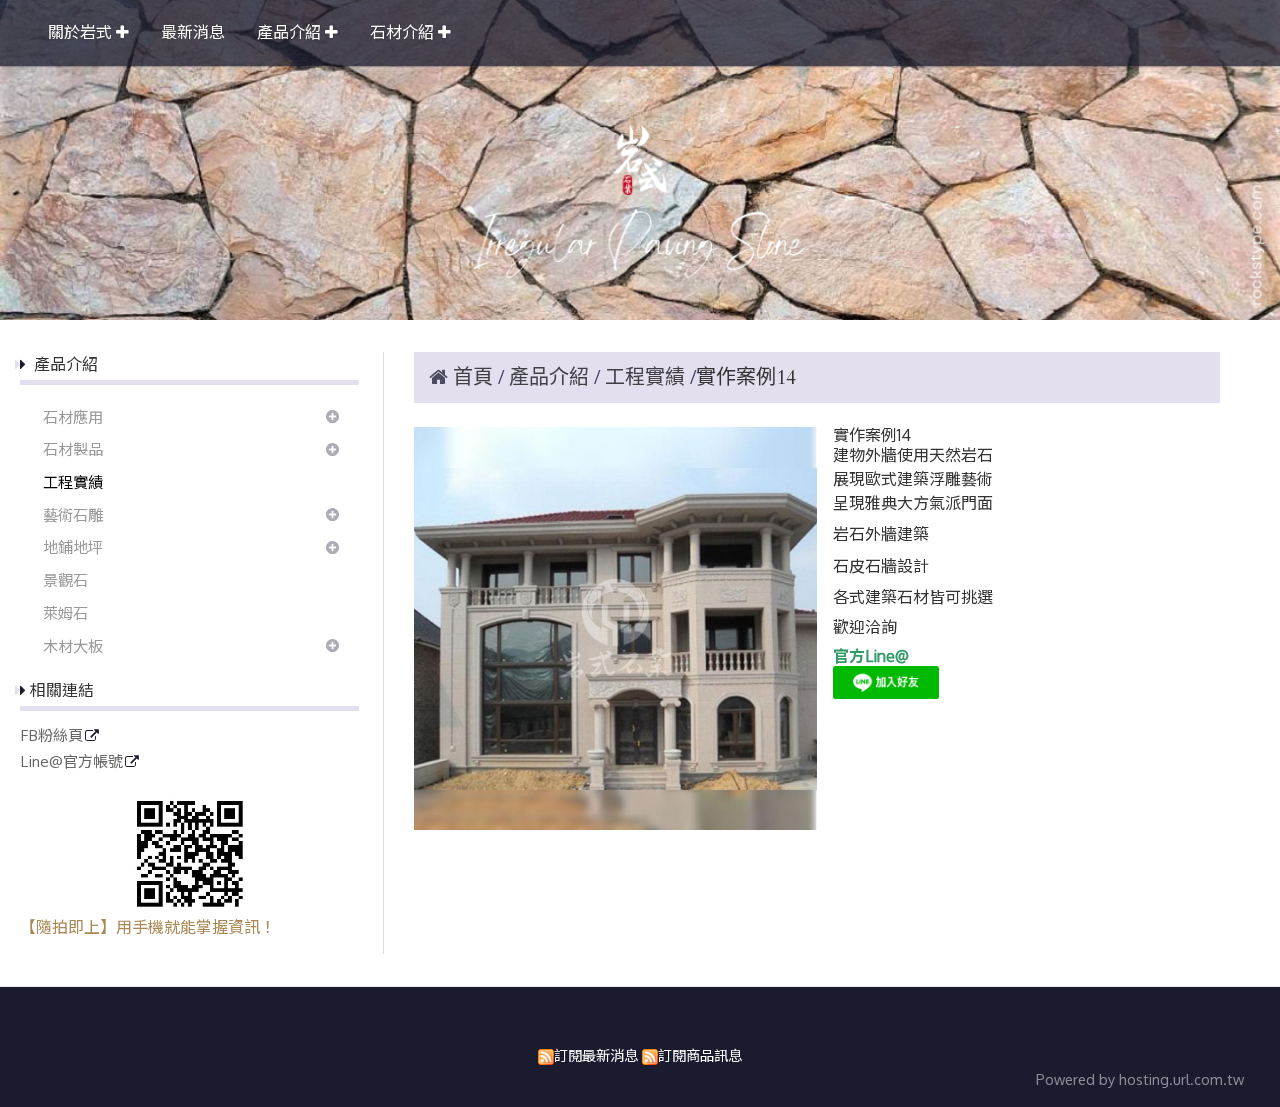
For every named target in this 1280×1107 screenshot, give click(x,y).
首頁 (473, 377)
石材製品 (73, 449)
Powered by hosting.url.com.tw (1140, 1079)
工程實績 (73, 482)
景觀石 (65, 580)
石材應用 (73, 417)
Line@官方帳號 (71, 762)
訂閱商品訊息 (700, 1055)
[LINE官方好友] (886, 693)
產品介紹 (551, 377)
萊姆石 (65, 613)
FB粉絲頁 (51, 736)
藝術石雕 (73, 515)
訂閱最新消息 (596, 1055)
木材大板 (73, 646)
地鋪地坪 (73, 547)
